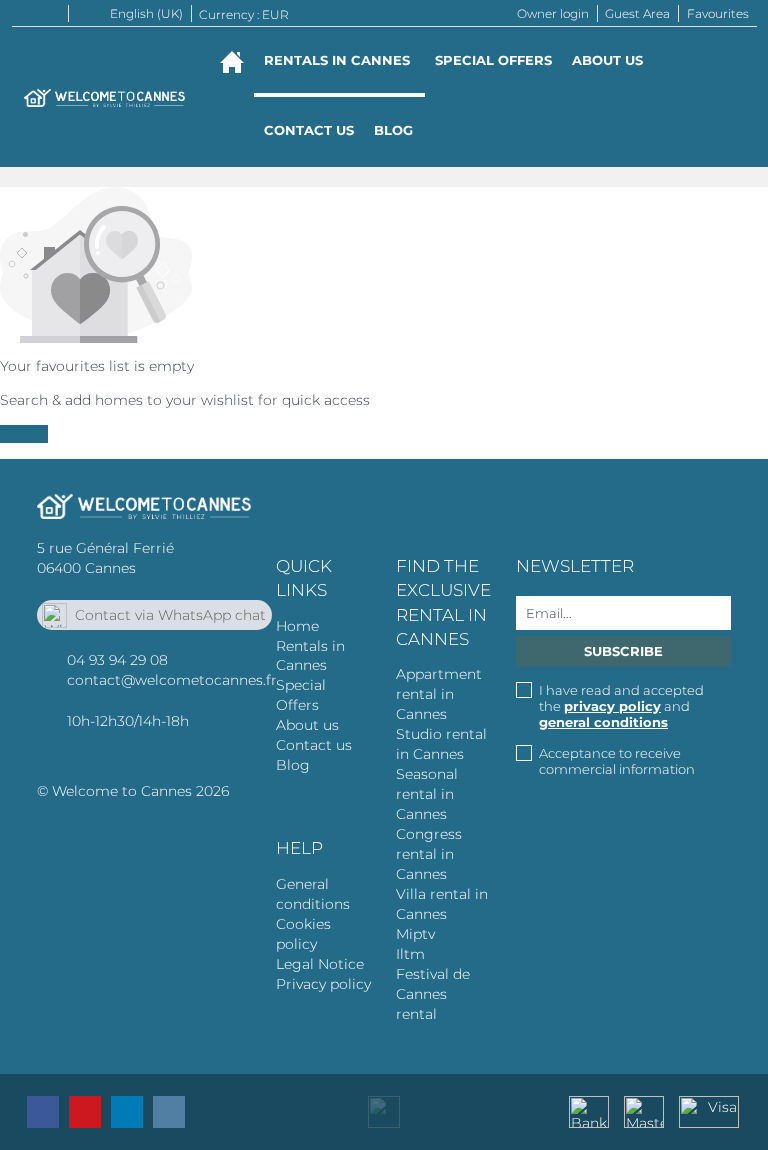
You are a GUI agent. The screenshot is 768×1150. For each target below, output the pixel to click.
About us (607, 60)
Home (297, 626)
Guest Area (637, 13)
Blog (393, 130)
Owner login (553, 13)
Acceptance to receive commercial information (617, 761)
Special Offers (493, 60)
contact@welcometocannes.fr (172, 680)
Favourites (718, 13)
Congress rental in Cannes (429, 854)
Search (24, 434)
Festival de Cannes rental (433, 994)
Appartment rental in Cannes (439, 694)
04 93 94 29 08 (117, 660)
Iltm (410, 954)
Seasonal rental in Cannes (427, 794)
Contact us (309, 130)
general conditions (603, 722)
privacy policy (612, 706)
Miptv (415, 934)
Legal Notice (320, 964)
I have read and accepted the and (621, 706)
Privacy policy (323, 984)
